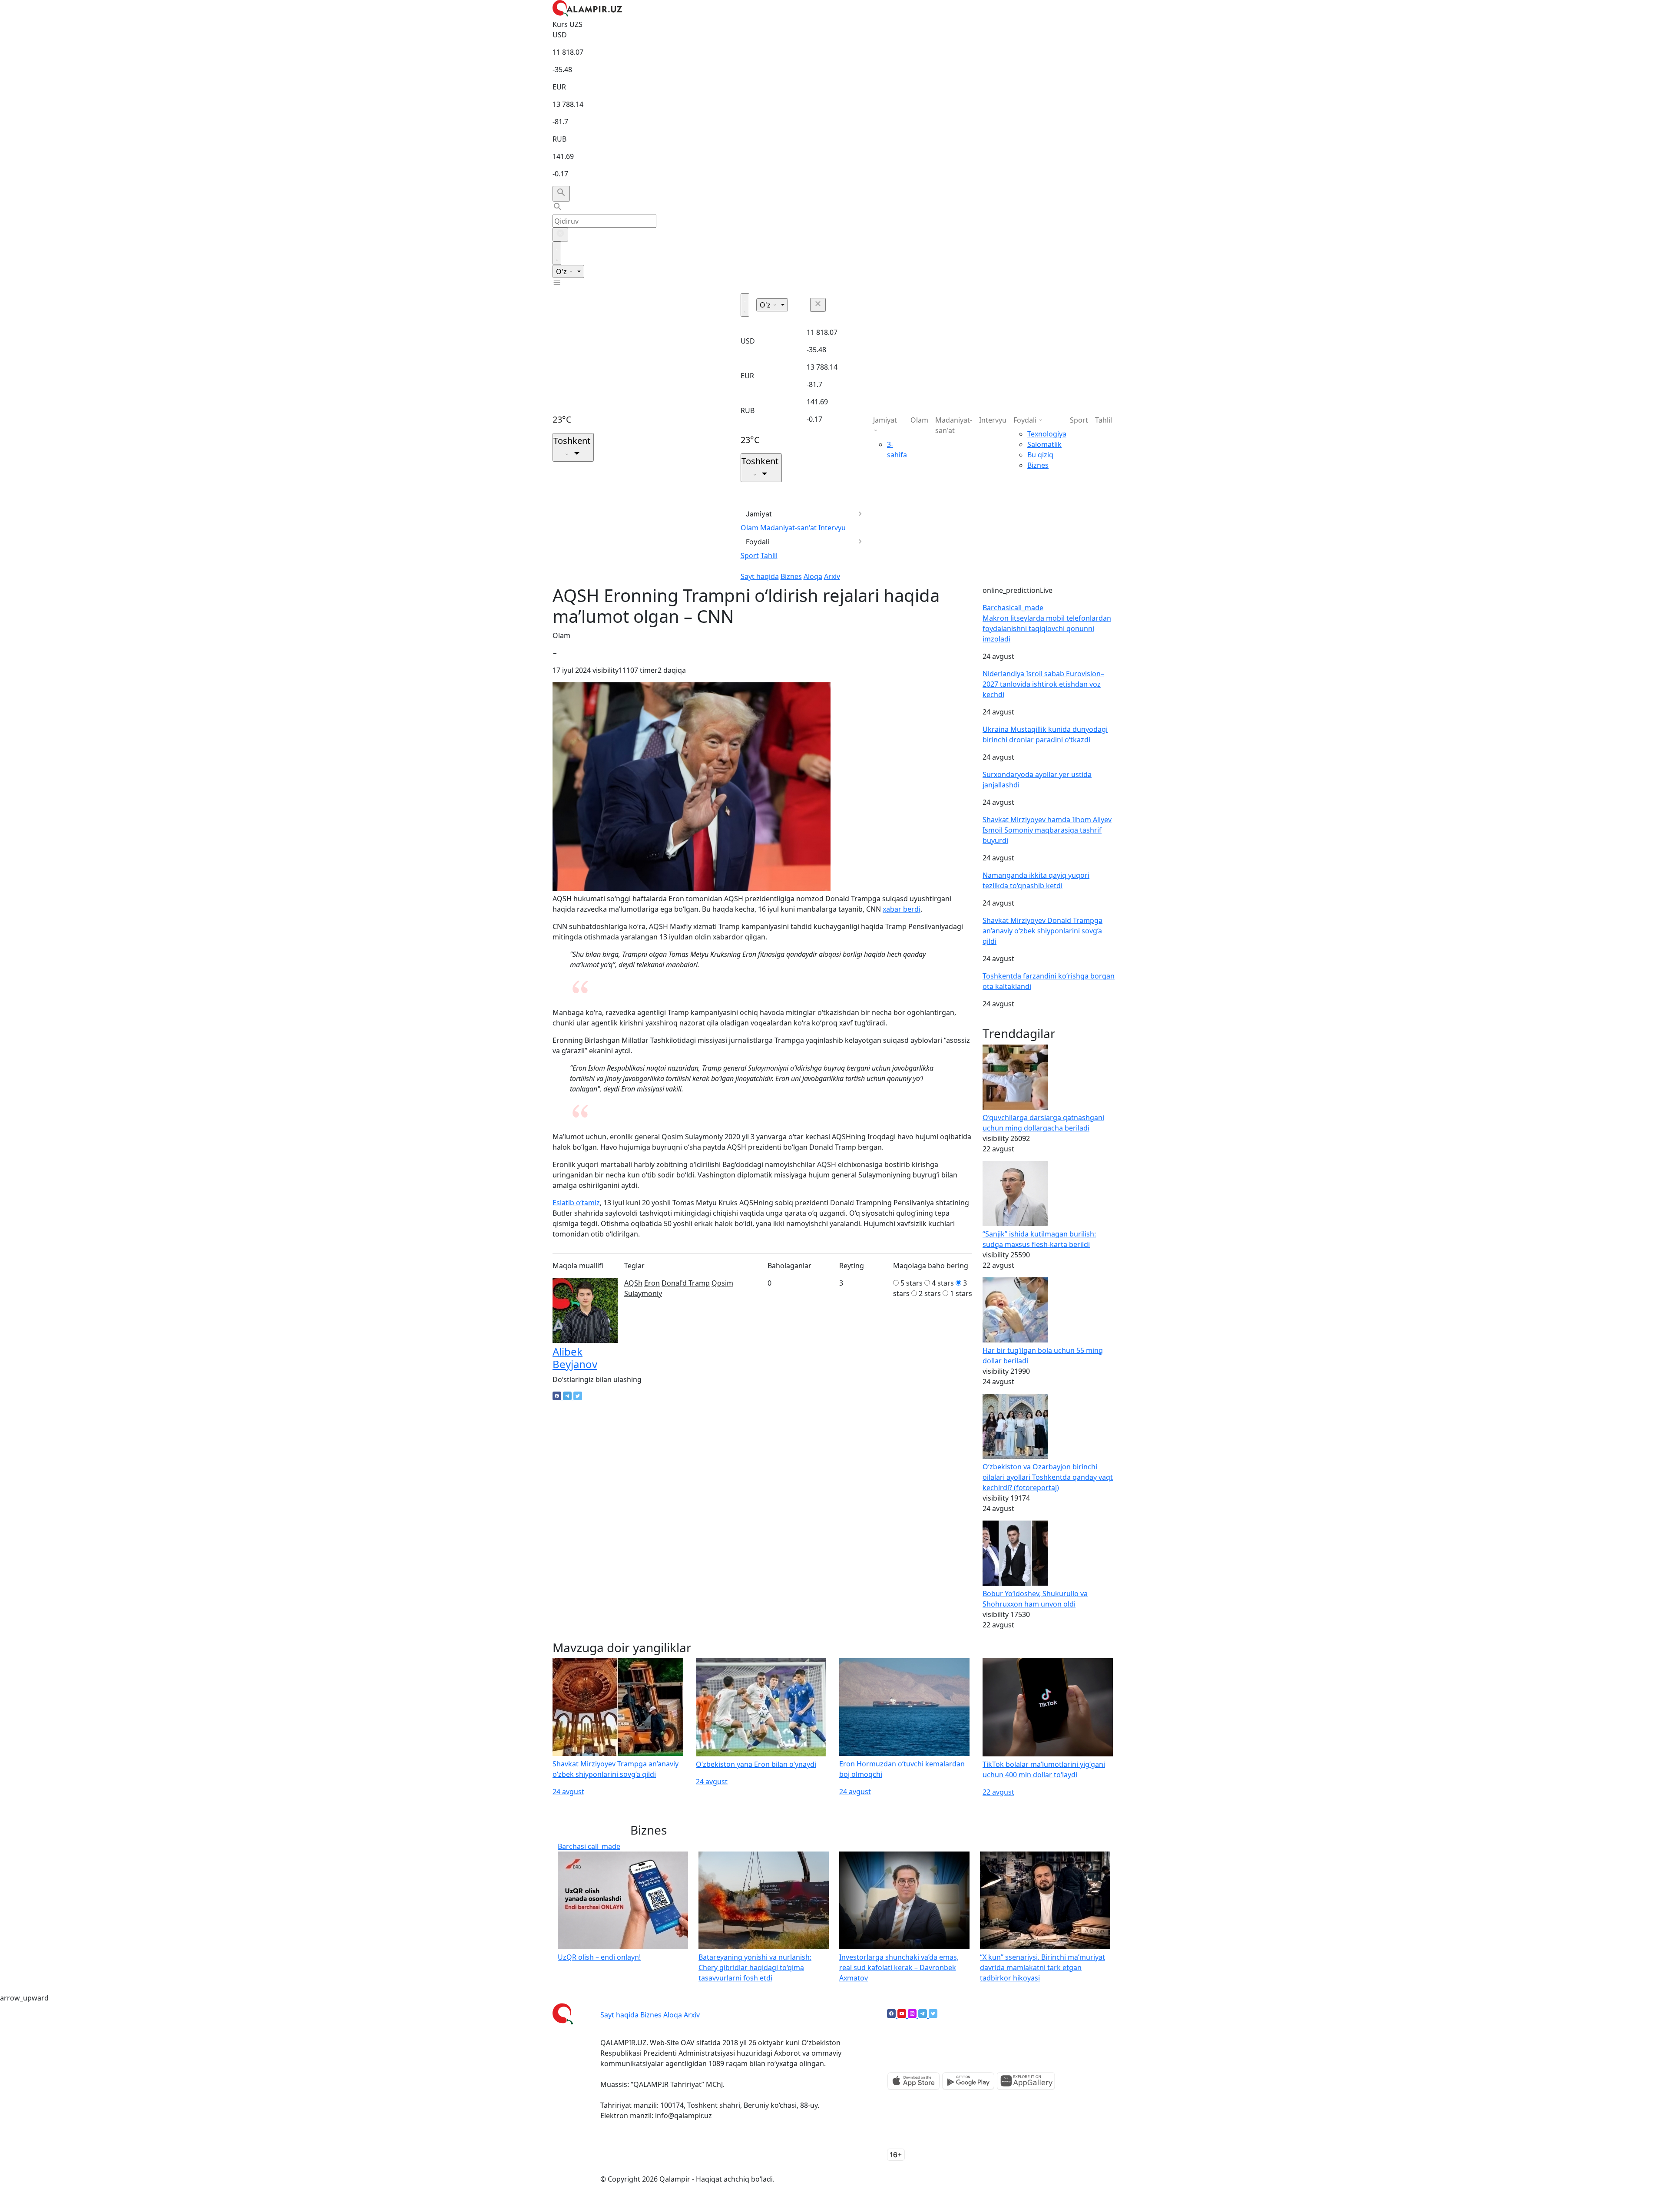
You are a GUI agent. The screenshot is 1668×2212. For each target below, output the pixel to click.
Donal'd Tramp (686, 1283)
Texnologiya (1047, 434)
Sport (750, 555)
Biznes (791, 576)
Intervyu (832, 528)
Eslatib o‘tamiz (576, 1203)
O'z (562, 271)
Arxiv (832, 576)
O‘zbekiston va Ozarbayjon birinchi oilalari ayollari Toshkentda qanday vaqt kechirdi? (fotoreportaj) (1048, 1477)
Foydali (758, 542)
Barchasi (1013, 608)
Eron (652, 1283)
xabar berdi (902, 909)
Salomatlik (1044, 444)
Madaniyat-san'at (788, 528)
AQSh (633, 1283)
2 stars (930, 1293)
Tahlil (769, 555)
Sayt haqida (760, 576)
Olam (750, 528)
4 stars (943, 1283)
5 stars (912, 1283)
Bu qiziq (1040, 455)
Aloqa (813, 576)
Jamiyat (759, 514)
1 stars (961, 1293)
